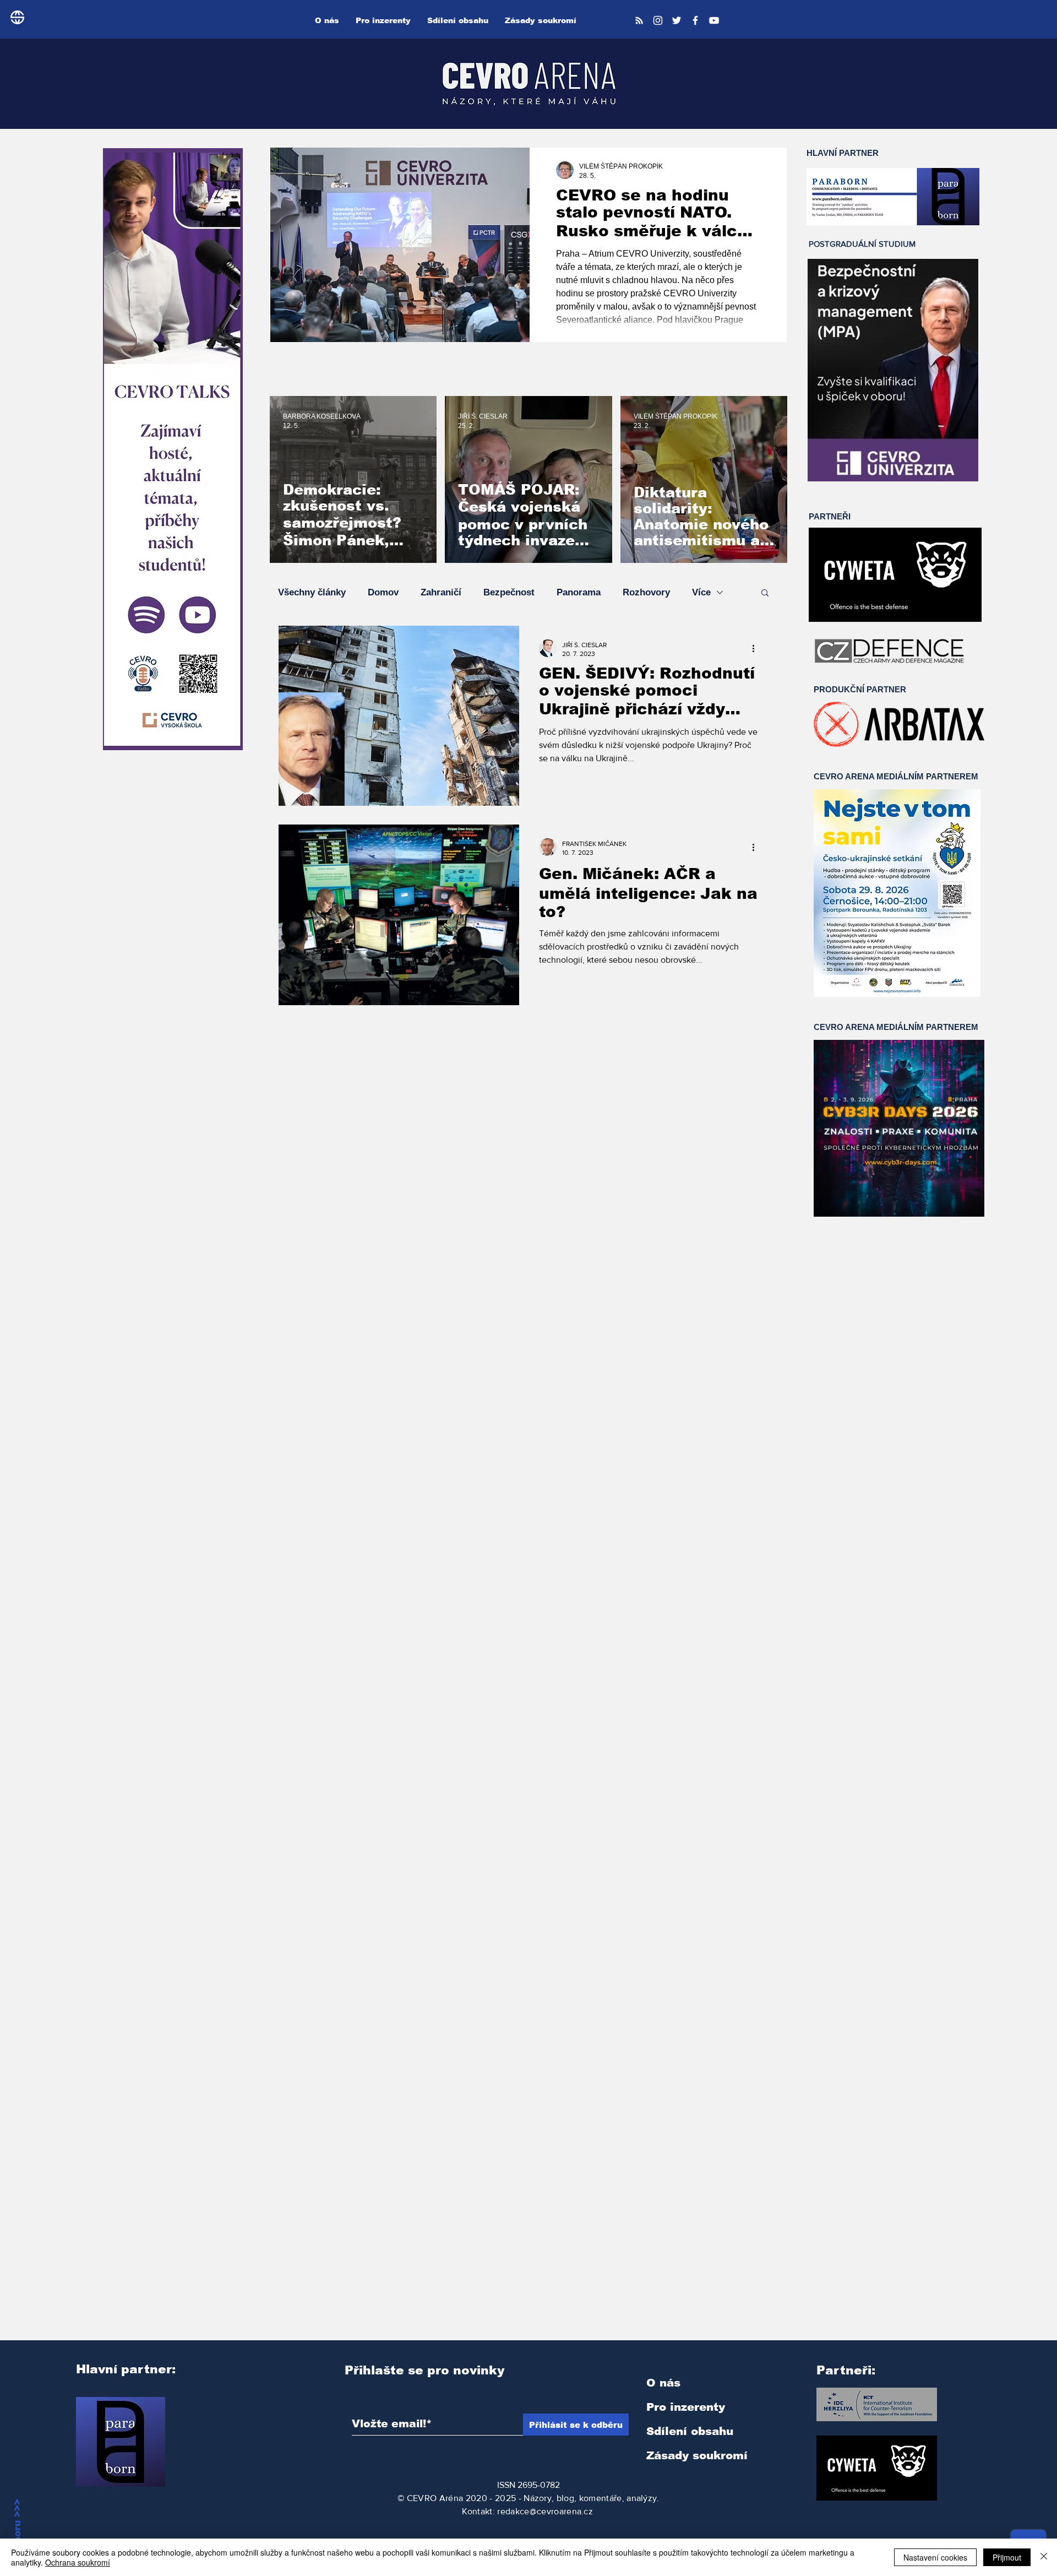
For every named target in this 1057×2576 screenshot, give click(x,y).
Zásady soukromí (697, 2455)
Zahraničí (441, 592)
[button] (765, 593)
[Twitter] (677, 20)
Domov (383, 592)
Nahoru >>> (17, 2528)
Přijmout (1007, 2557)
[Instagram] (658, 20)
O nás (663, 2383)
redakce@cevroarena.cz (545, 2511)
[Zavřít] (1044, 2557)
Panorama (579, 592)
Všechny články (312, 592)
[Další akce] (757, 648)
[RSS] (639, 20)
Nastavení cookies (935, 2557)
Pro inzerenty (686, 2407)
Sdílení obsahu (690, 2431)
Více (701, 592)
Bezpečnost (509, 592)
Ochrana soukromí (78, 2562)
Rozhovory (646, 592)
